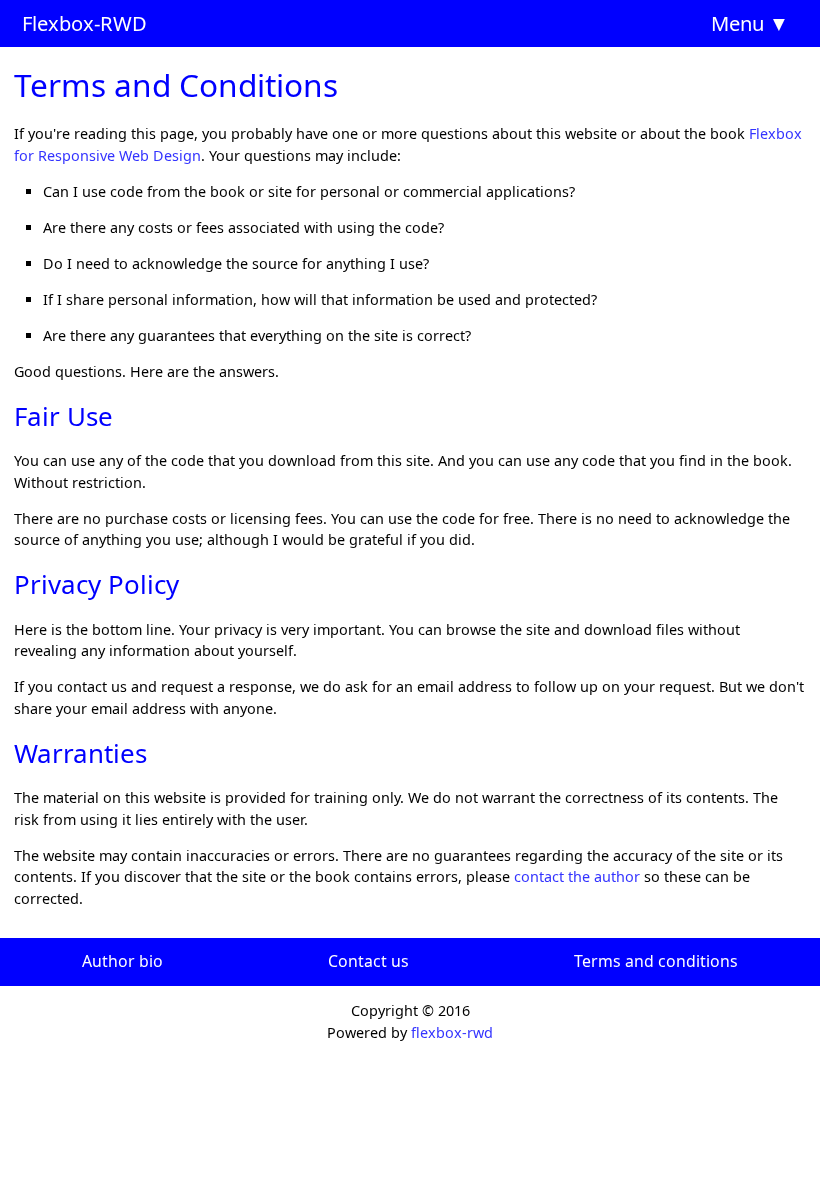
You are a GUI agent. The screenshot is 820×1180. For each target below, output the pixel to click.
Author (108, 961)
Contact (357, 961)
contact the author (577, 876)
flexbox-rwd (452, 1032)
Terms (597, 961)
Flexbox (58, 23)
